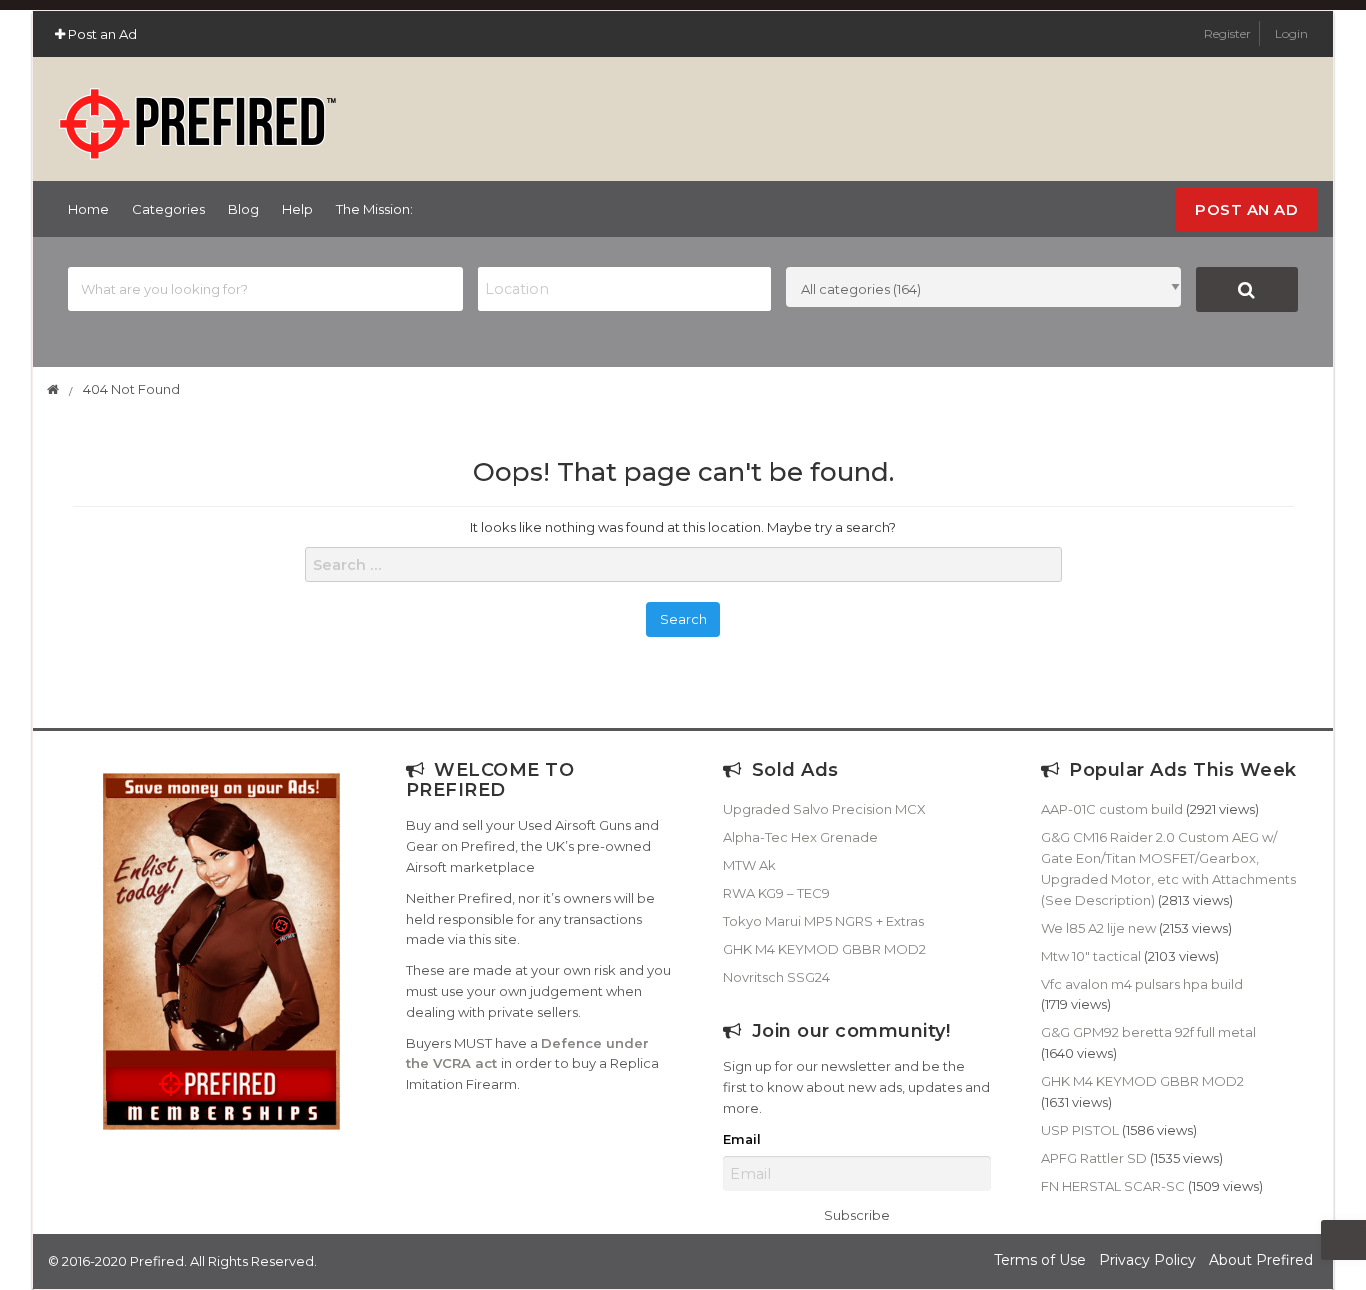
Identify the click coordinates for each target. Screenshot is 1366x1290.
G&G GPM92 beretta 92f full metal (1148, 1032)
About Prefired (1261, 1260)
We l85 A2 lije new (1098, 928)
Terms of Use (1040, 1260)
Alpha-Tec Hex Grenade (800, 837)
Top (1343, 1240)
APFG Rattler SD (1094, 1158)
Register (1229, 33)
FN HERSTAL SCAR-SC (1113, 1186)
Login (1291, 33)
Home (88, 209)
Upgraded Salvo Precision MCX (824, 809)
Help (297, 209)
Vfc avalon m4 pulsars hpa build (1142, 984)
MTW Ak (749, 865)
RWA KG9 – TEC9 (776, 893)
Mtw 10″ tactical (1091, 956)
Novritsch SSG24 (776, 977)
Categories (168, 209)
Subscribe (857, 1215)
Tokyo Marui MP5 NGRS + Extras (823, 921)
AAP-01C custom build (1112, 809)
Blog (243, 209)
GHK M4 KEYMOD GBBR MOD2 (824, 949)
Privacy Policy (1147, 1260)
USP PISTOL (1080, 1130)
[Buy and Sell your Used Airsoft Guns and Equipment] (197, 115)
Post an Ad (101, 34)
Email (742, 1139)
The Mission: (374, 209)
